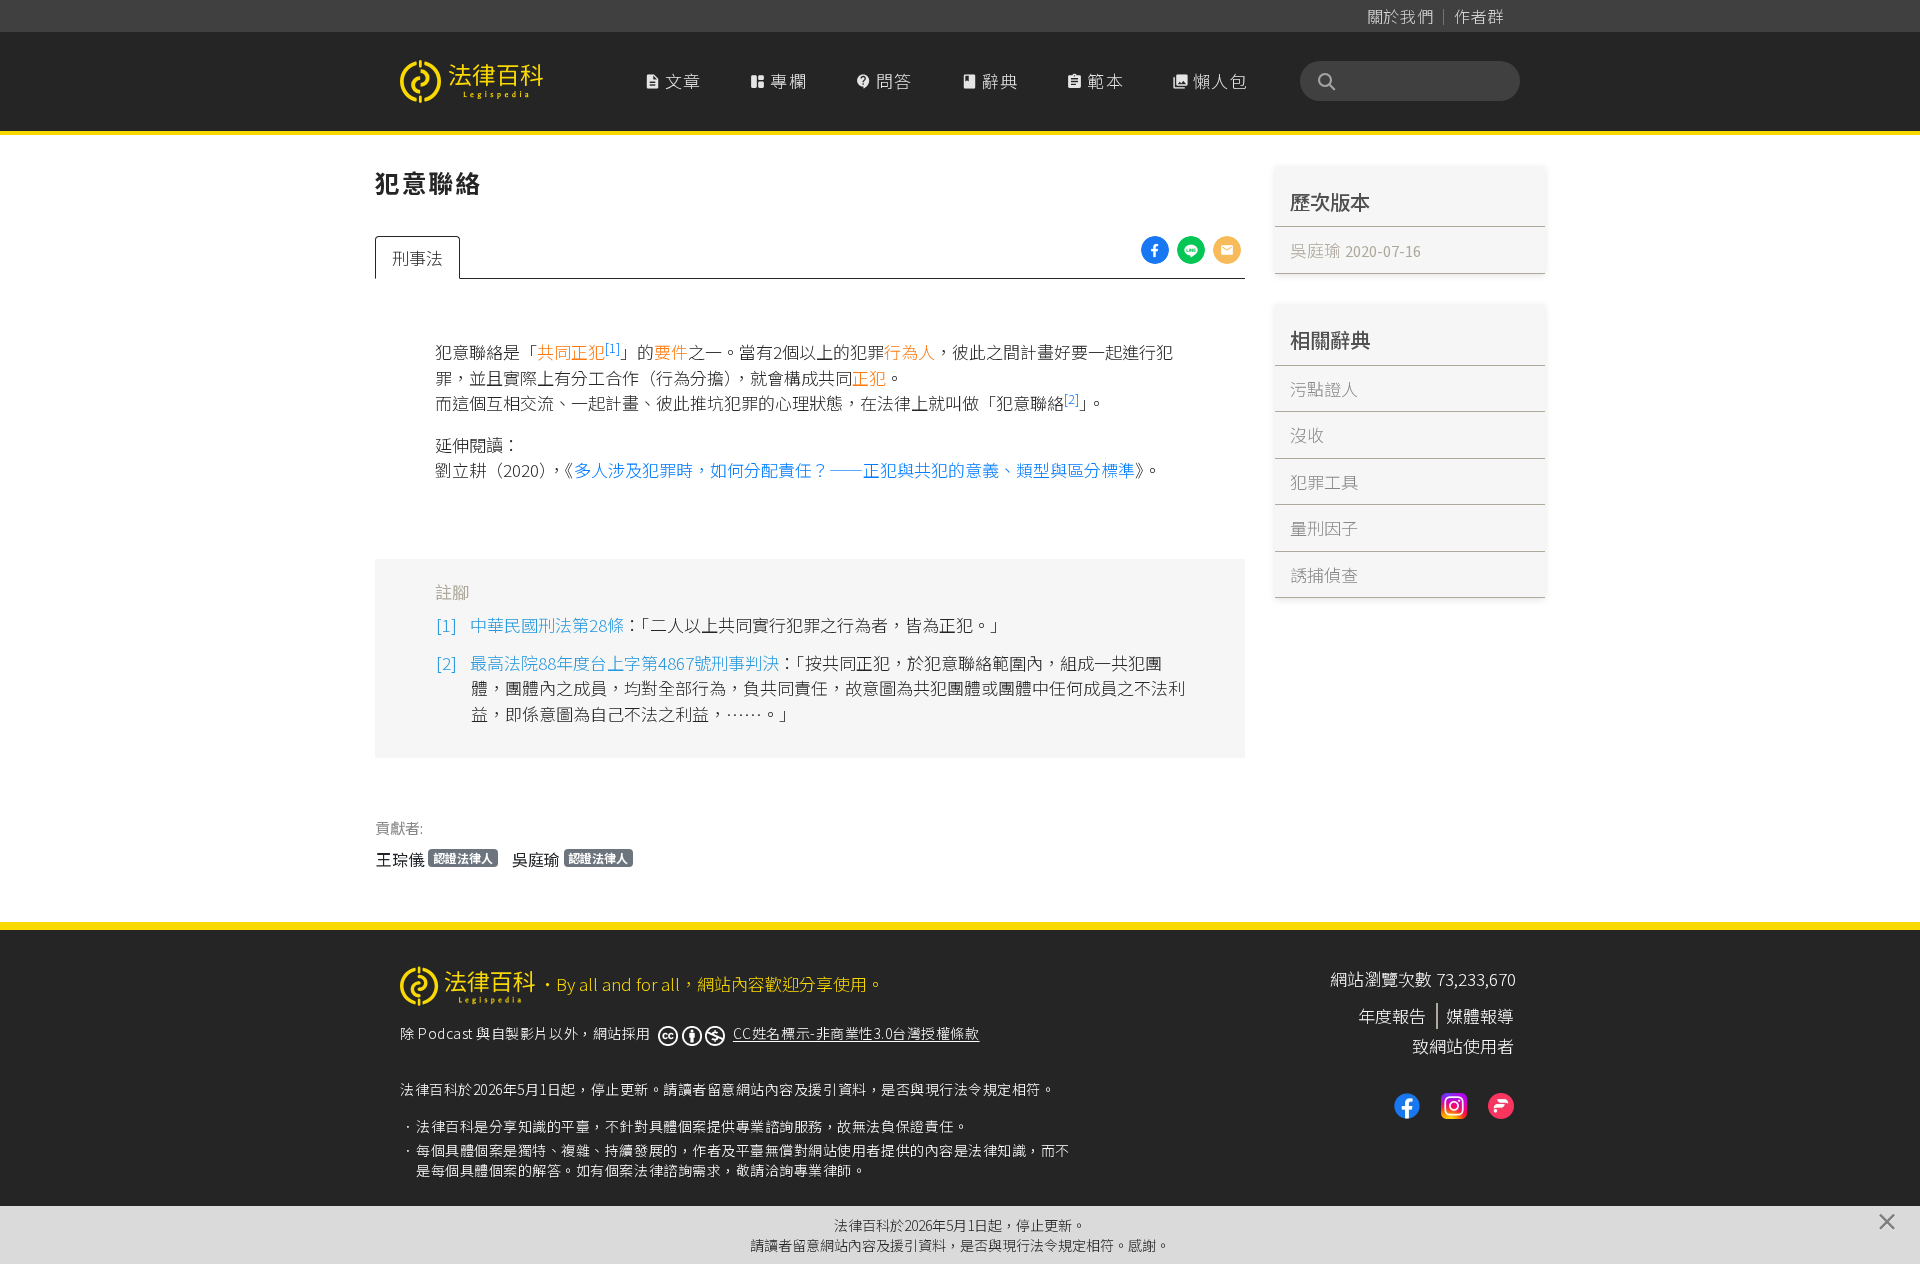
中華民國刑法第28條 (547, 624)
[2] (1071, 398)
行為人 (909, 351)
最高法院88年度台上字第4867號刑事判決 (624, 662)
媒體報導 (1480, 1015)
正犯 (869, 377)
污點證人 (1324, 388)
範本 (1095, 80)
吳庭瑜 (570, 859)
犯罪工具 (1324, 481)
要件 (671, 351)
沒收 (1307, 434)
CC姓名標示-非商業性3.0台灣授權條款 (856, 1033)
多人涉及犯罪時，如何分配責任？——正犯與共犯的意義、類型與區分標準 (854, 469)
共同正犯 (571, 351)
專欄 (778, 80)
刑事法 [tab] (417, 257)
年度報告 (1392, 1015)
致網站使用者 (1463, 1045)
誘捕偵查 (1324, 574)
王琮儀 (434, 859)
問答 (884, 80)
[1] (612, 347)
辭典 (990, 80)
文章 (673, 80)
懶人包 (1210, 80)
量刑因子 (1324, 527)
